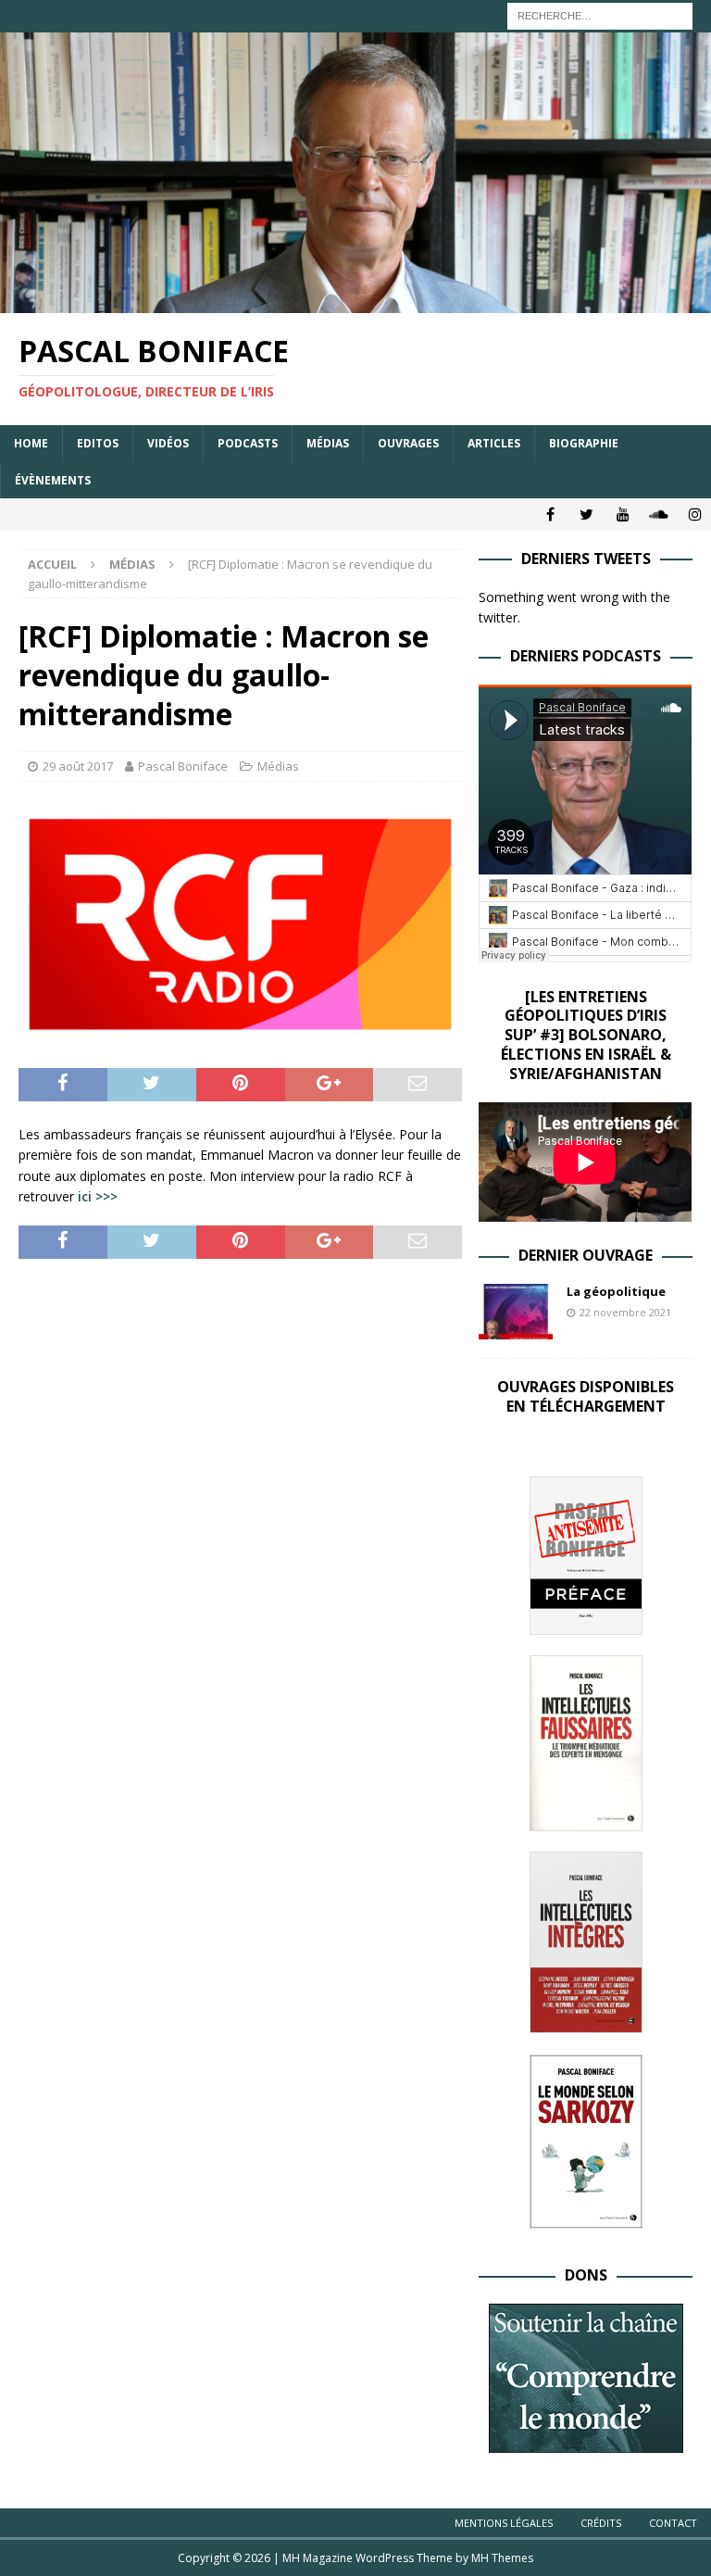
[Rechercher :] (600, 14)
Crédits (601, 2523)
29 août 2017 (78, 766)
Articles (494, 443)
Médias (328, 443)
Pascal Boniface (183, 766)
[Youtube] (623, 515)
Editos (98, 443)
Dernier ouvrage (586, 1255)
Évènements (53, 480)
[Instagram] (695, 515)
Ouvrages (408, 443)
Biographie (584, 443)
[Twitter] (586, 515)
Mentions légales (504, 2523)
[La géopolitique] (516, 1312)
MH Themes (502, 2558)
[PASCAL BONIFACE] (355, 302)
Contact (673, 2523)
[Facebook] (550, 515)
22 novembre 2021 (625, 1312)
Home (31, 443)
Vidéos (168, 443)
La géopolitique (616, 1291)
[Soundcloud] (659, 515)
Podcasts (248, 443)
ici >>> (98, 1196)
